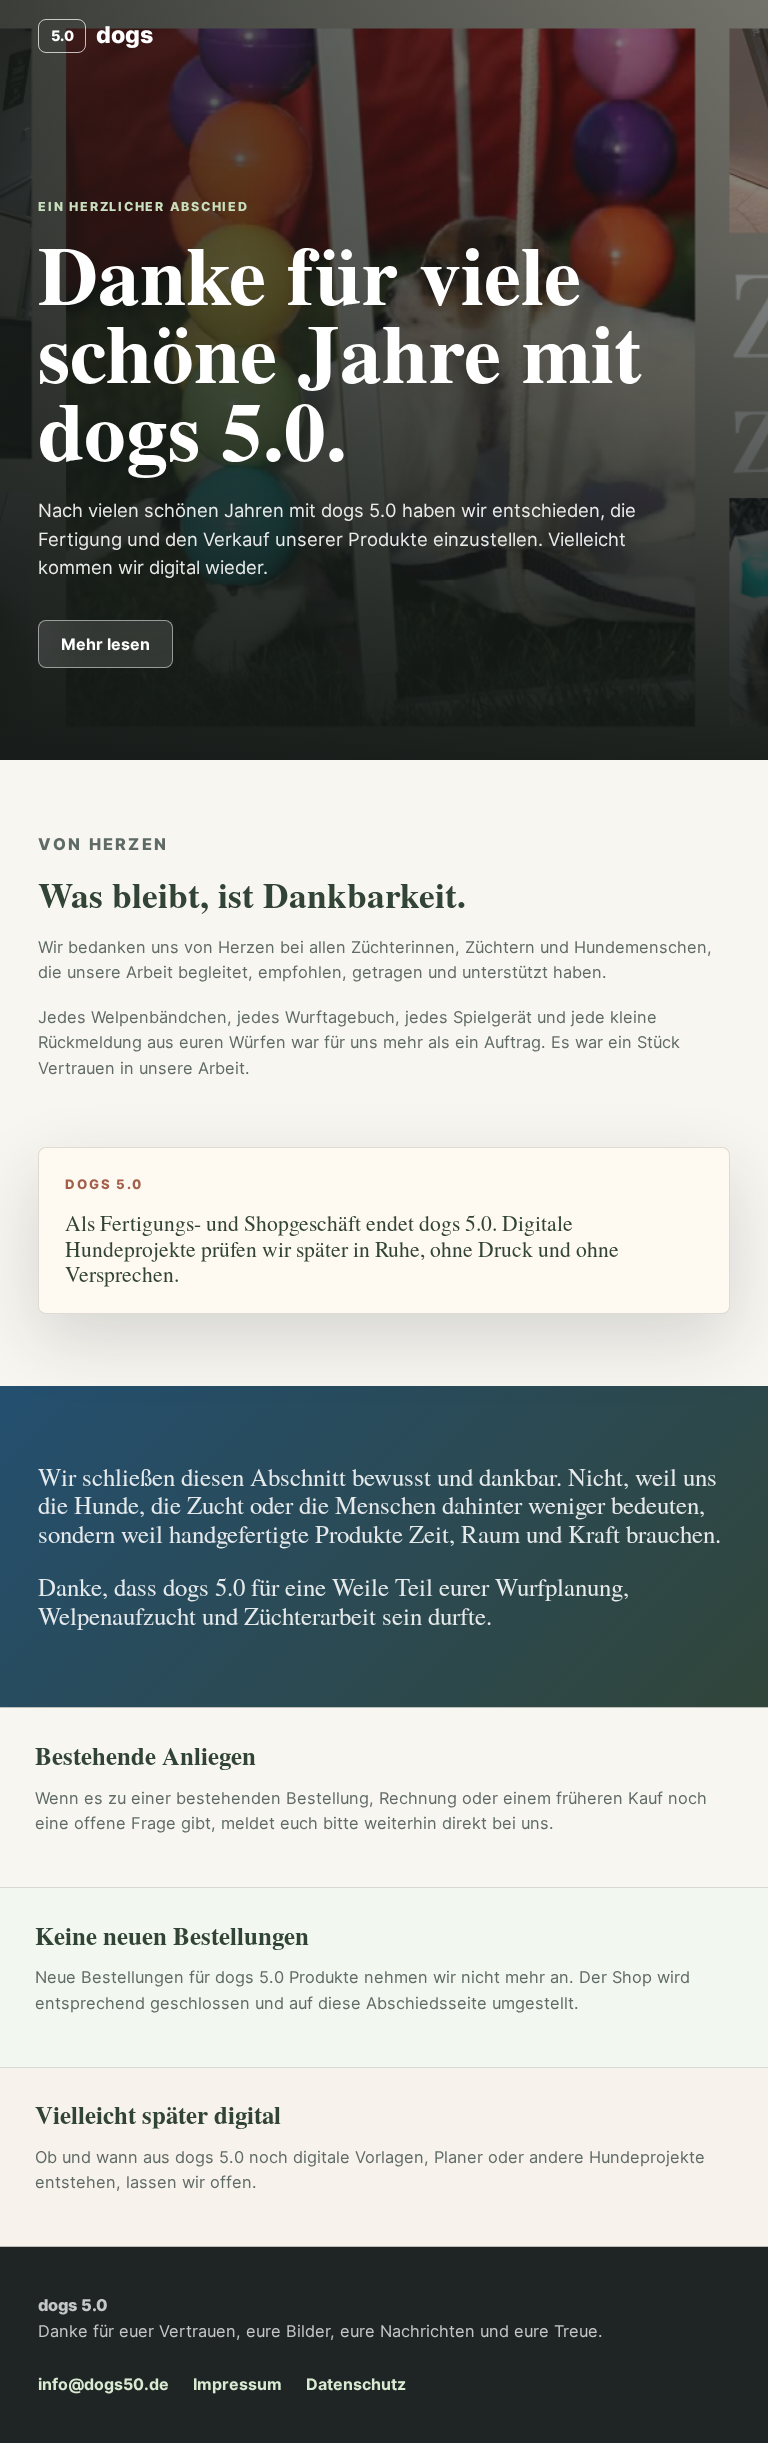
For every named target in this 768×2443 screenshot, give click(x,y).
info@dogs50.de (103, 2384)
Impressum (237, 2384)
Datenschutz (356, 2384)
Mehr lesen (105, 644)
